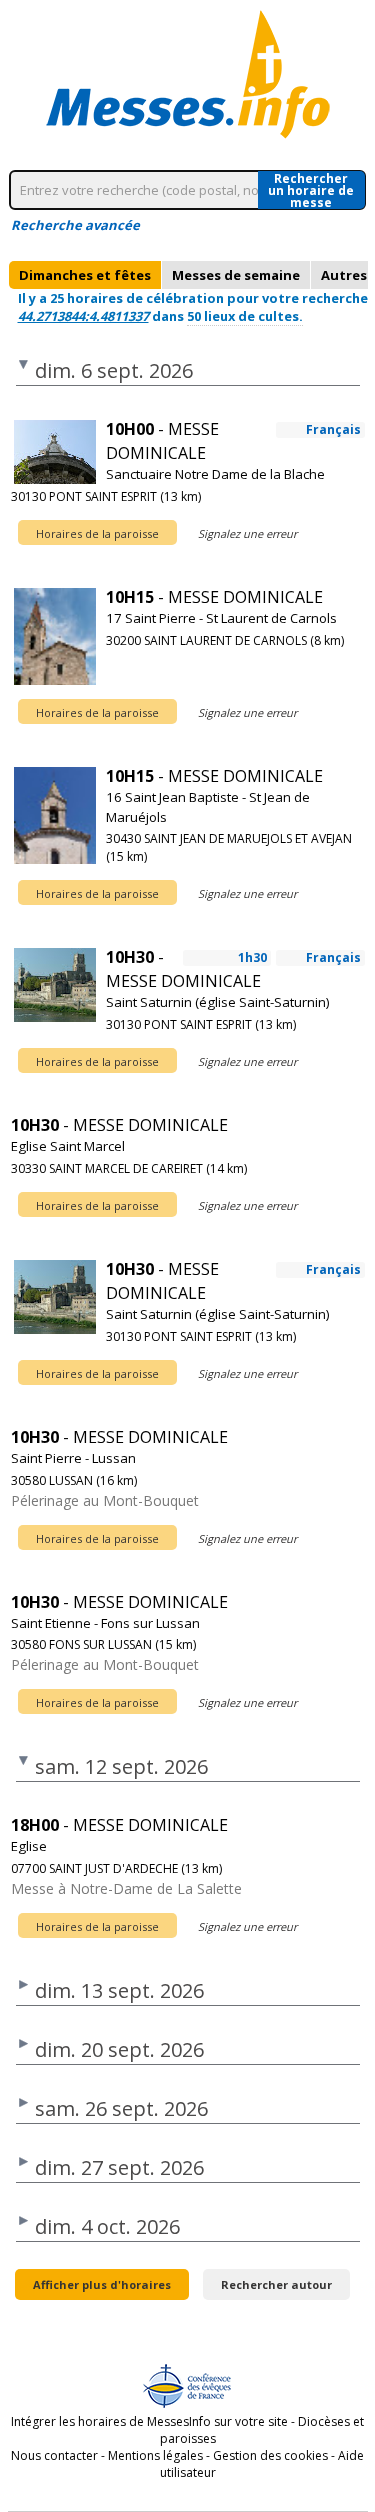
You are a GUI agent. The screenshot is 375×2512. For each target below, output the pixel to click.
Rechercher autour (276, 2284)
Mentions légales (155, 2455)
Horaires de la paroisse (97, 533)
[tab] (85, 275)
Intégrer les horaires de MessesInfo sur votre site (149, 2421)
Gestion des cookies (270, 2455)
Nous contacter (54, 2455)
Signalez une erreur (247, 533)
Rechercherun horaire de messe (311, 190)
